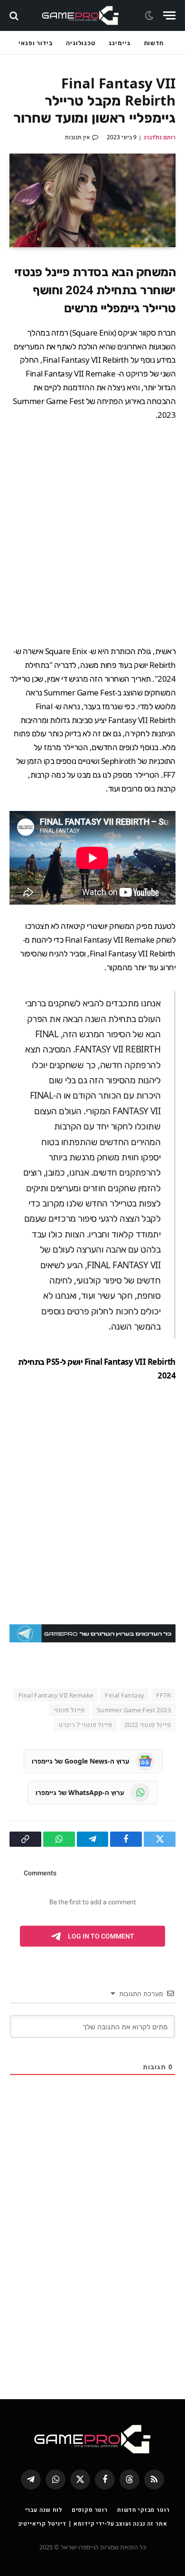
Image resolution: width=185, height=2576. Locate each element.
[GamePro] (80, 15)
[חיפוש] (15, 15)
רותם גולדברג (160, 137)
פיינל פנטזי (69, 1710)
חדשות (154, 43)
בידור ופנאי (36, 43)
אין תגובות (78, 137)
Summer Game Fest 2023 (134, 1710)
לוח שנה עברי (44, 2510)
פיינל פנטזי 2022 (148, 1725)
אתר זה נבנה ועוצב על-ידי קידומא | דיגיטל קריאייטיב (93, 2523)
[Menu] (169, 15)
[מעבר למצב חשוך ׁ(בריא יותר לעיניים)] (150, 16)
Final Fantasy (125, 1695)
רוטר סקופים (90, 2510)
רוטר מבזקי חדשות (143, 2510)
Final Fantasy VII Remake (56, 1695)
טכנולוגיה (81, 43)
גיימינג (119, 43)
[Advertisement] (92, 533)
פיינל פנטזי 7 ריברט (85, 1725)
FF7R (163, 1695)
